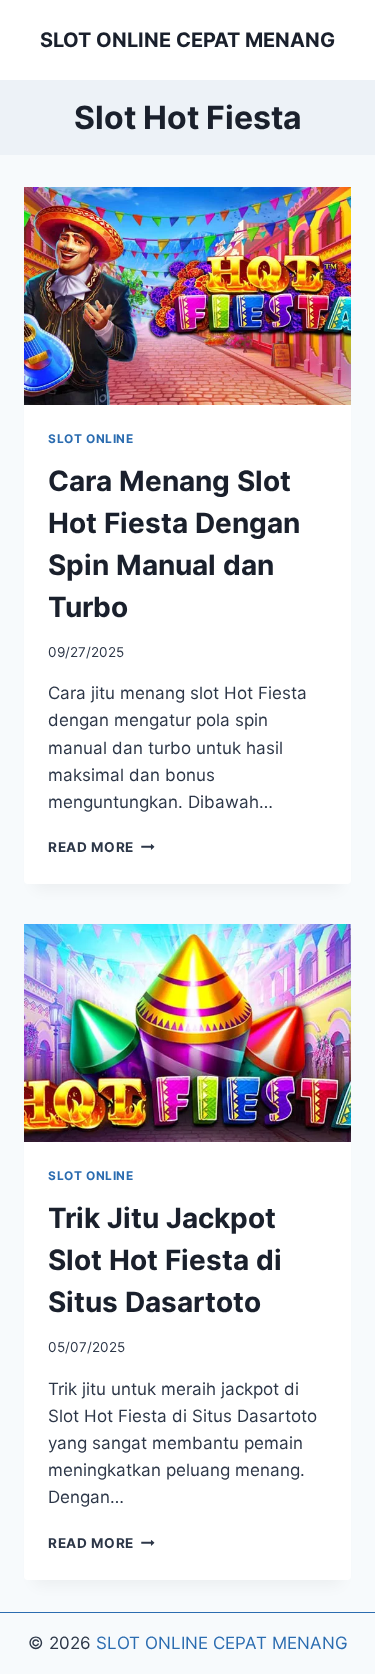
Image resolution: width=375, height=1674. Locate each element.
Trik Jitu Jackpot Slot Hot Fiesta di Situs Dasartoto (165, 1260)
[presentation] (187, 296)
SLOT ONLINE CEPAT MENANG (222, 1643)
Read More (101, 847)
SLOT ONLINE (91, 438)
